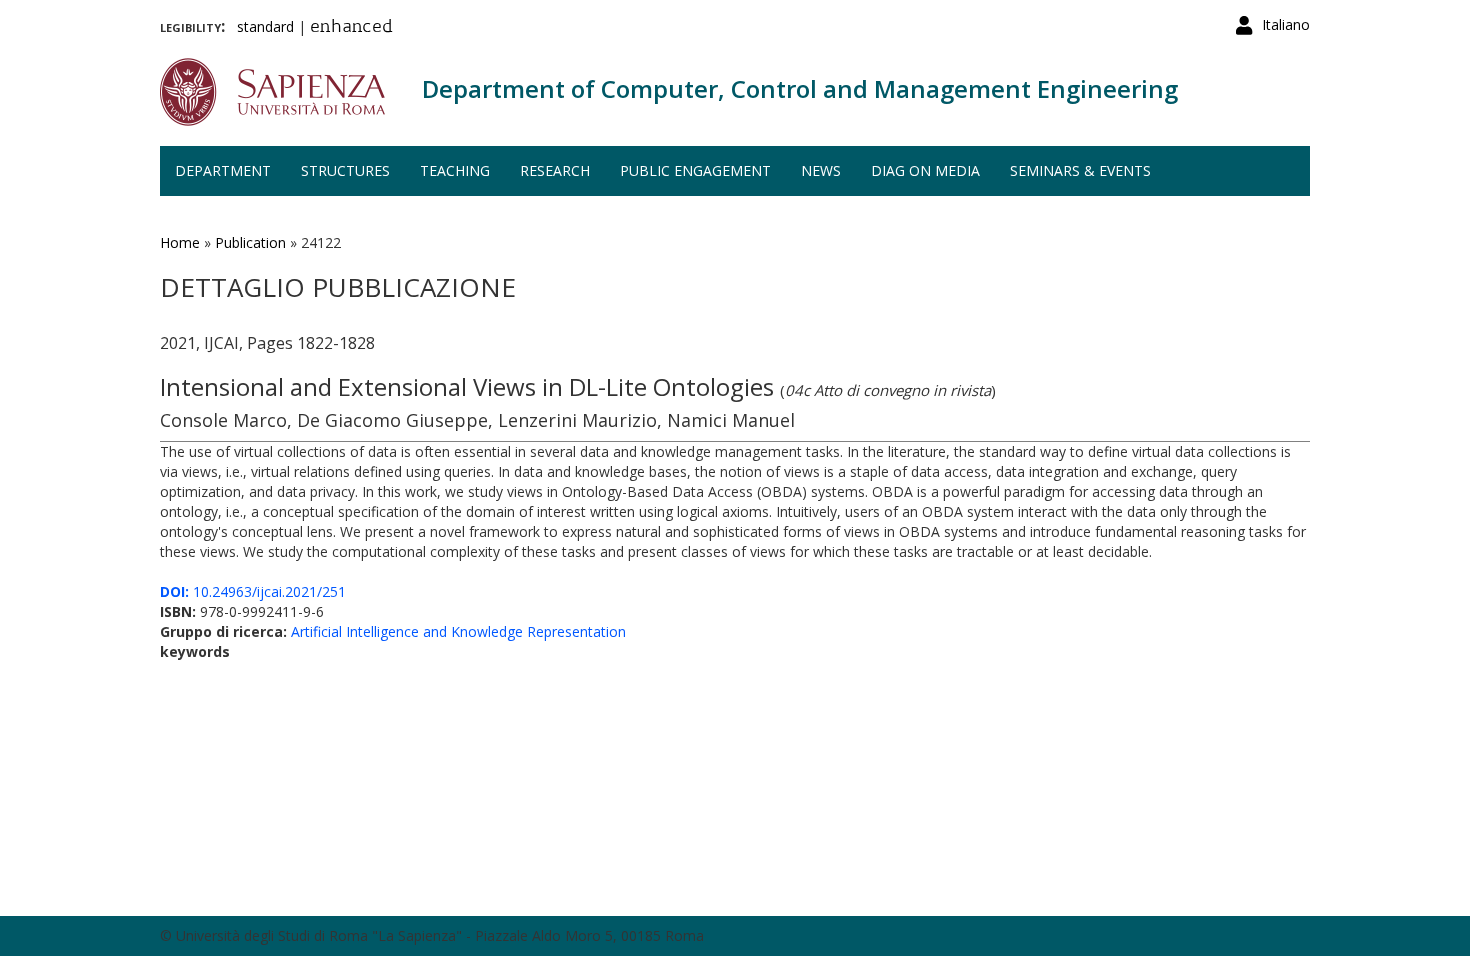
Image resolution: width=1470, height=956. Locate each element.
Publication (250, 242)
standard (265, 26)
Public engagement (695, 170)
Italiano (1286, 24)
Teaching (455, 170)
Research (555, 170)
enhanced (351, 28)
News (821, 170)
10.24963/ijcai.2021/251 (253, 591)
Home (180, 242)
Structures (345, 170)
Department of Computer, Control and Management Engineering (800, 88)
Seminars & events (1080, 170)
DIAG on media (925, 170)
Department (223, 170)
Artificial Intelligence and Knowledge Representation (458, 631)
